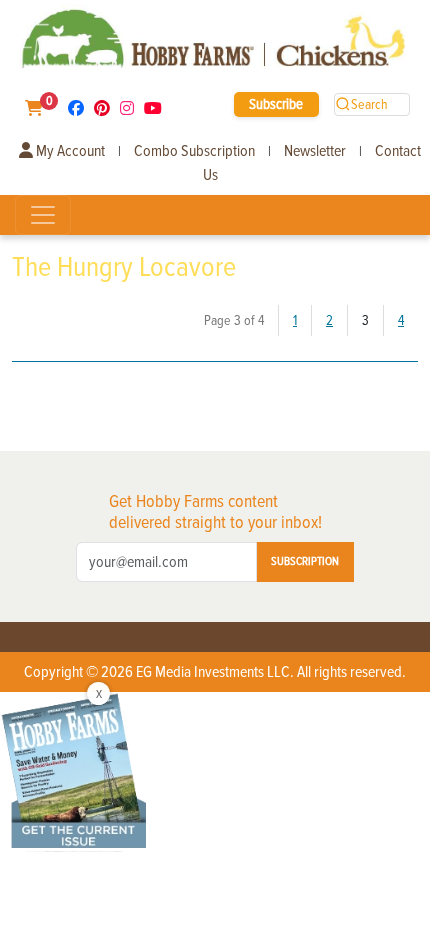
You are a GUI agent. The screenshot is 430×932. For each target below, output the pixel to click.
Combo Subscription (194, 151)
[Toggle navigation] (43, 215)
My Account (69, 151)
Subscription (305, 561)
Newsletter (315, 151)
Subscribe (276, 104)
